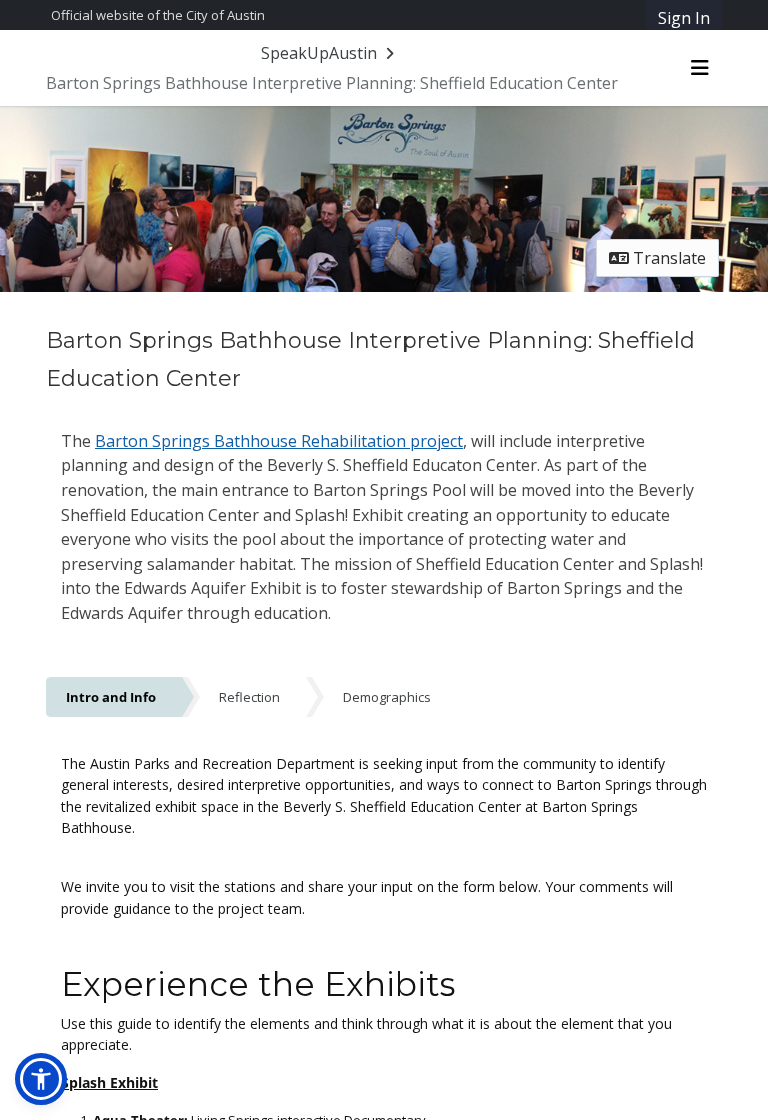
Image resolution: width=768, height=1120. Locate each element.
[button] (41, 1079)
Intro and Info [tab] (111, 697)
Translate (667, 258)
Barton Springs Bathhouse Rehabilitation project (279, 441)
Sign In (684, 18)
